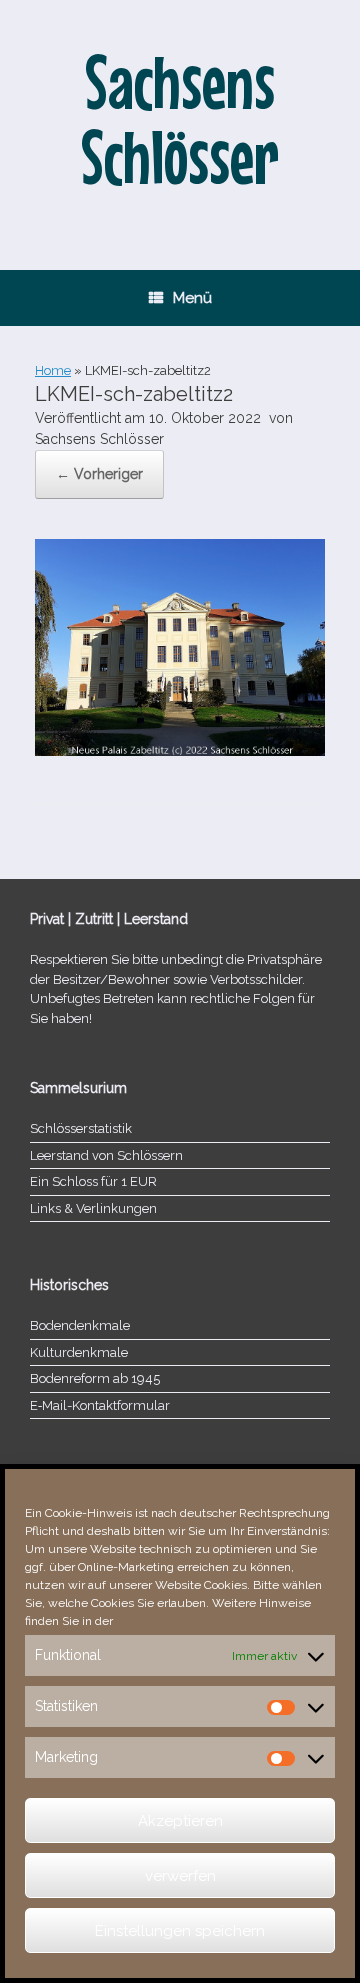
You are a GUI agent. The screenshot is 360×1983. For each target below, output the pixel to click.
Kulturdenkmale (79, 1352)
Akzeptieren (180, 1821)
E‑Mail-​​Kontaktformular (100, 1405)
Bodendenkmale (80, 1325)
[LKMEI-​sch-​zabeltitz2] (180, 751)
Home (53, 370)
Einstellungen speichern (180, 1931)
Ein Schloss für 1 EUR (93, 1181)
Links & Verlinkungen (93, 1208)
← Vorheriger (99, 474)
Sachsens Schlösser (99, 439)
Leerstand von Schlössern (106, 1155)
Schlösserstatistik (81, 1128)
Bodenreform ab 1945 (95, 1378)
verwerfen (180, 1876)
